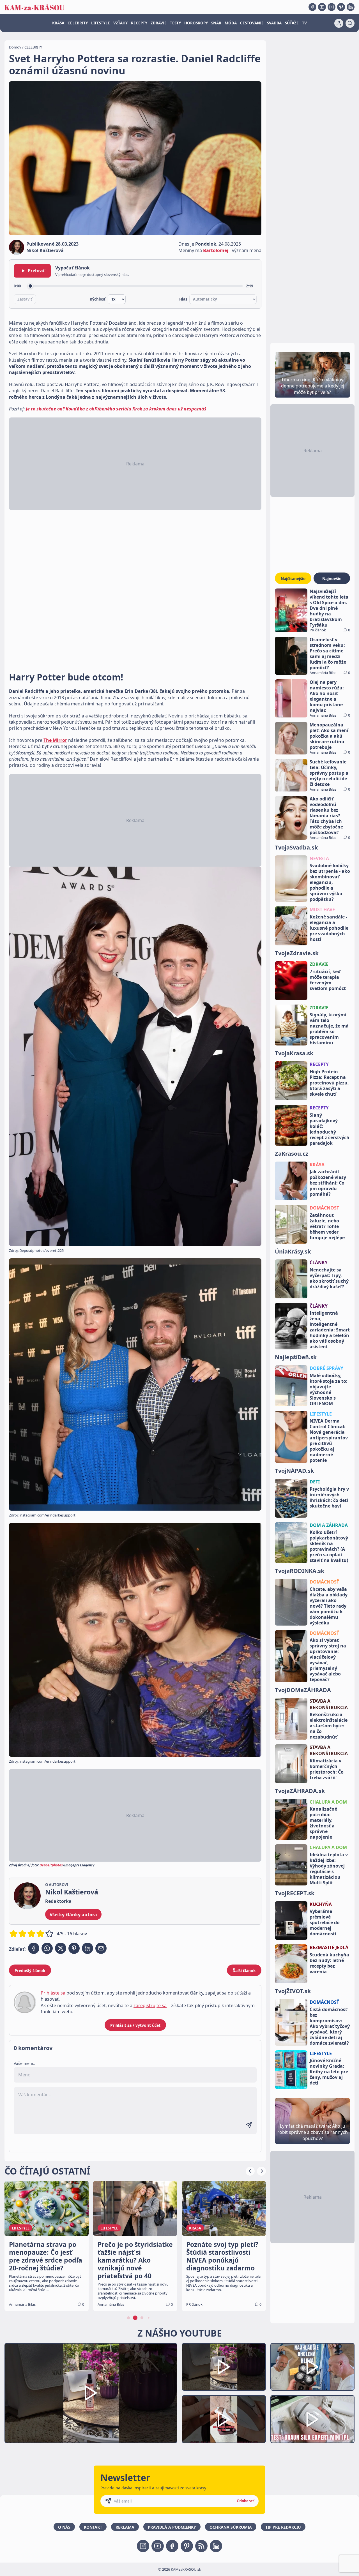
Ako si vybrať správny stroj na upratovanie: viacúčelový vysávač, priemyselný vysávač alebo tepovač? (328, 1660)
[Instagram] (332, 7)
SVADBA (274, 23)
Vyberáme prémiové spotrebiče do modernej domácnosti (325, 1922)
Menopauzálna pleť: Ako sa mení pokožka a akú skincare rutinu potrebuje (329, 736)
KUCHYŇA (321, 1904)
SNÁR (216, 23)
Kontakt (93, 2527)
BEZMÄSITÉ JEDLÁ (329, 1947)
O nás (64, 2527)
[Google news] (201, 2546)
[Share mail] (101, 1948)
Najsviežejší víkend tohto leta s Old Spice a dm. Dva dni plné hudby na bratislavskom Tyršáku (329, 608)
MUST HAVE (322, 910)
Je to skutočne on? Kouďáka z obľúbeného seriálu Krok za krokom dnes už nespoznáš (116, 409)
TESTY (175, 23)
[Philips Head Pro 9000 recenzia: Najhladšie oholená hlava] (312, 2367)
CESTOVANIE (252, 23)
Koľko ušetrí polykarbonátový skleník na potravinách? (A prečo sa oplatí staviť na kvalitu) (329, 1546)
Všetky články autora (73, 1915)
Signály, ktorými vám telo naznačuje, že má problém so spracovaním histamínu (329, 1029)
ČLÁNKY (319, 1262)
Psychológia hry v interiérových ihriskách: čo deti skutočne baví (329, 1497)
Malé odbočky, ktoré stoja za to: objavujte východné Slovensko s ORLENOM (329, 1389)
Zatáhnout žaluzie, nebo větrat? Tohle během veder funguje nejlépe (327, 1226)
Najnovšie (332, 579)
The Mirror (55, 740)
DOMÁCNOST (324, 1208)
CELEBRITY (78, 23)
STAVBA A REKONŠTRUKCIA (329, 1704)
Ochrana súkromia (231, 2527)
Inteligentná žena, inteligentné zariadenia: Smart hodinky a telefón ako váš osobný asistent (330, 1330)
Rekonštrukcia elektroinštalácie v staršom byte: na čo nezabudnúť (329, 1726)
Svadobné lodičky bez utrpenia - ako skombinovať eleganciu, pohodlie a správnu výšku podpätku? (330, 882)
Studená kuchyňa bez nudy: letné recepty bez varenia (329, 1963)
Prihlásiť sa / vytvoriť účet (135, 2025)
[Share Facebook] (34, 1948)
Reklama (125, 2527)
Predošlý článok (30, 1971)
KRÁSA (58, 23)
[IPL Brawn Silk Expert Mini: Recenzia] (312, 2419)
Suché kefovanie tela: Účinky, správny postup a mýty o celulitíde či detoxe (329, 773)
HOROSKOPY (196, 23)
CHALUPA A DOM (328, 1802)
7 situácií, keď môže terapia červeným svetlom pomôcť (328, 980)
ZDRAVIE (159, 23)
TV (304, 23)
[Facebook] (312, 7)
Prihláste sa (53, 1993)
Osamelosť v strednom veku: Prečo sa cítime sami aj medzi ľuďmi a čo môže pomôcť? (328, 654)
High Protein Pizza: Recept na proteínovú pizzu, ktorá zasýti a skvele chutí (329, 1083)
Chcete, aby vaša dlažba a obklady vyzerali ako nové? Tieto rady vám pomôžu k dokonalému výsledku (329, 1606)
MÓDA (231, 23)
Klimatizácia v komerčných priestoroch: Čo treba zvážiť (327, 1769)
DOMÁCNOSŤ (324, 1582)
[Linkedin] (351, 7)
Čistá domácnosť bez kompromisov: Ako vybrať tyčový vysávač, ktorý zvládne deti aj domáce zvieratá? (330, 2026)
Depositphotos (51, 1865)
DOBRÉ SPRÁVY (326, 1368)
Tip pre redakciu (283, 2527)
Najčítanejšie (293, 579)
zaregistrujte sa (150, 2005)
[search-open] (350, 23)
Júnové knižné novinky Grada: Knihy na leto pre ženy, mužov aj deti (329, 2072)
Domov (15, 47)
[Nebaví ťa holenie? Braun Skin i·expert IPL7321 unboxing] (224, 2419)
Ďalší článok (244, 1971)
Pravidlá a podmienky (172, 2527)
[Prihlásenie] (339, 23)
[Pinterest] (341, 7)
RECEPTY (139, 23)
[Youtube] (322, 7)
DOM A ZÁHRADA (329, 1525)
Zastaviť (25, 299)
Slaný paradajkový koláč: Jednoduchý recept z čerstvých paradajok (330, 1129)
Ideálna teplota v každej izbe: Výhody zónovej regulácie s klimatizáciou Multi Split (329, 1869)
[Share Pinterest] (74, 1948)
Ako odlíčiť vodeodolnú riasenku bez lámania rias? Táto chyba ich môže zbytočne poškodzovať (326, 816)
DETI (315, 1482)
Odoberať (245, 2501)
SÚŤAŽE (292, 23)
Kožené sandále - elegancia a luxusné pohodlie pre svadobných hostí (329, 928)
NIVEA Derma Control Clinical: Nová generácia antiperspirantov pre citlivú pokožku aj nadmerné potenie (329, 1441)
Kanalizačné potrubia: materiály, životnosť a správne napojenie (323, 1823)
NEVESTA (319, 858)
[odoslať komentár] (249, 2125)
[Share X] (61, 1948)
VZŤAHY (120, 23)
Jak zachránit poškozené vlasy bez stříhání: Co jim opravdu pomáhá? (328, 1183)
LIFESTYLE (101, 23)
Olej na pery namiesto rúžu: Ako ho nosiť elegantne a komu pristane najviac (327, 696)
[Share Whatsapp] (47, 1948)
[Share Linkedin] (88, 1948)
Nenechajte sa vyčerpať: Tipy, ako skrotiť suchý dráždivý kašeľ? (329, 1278)
